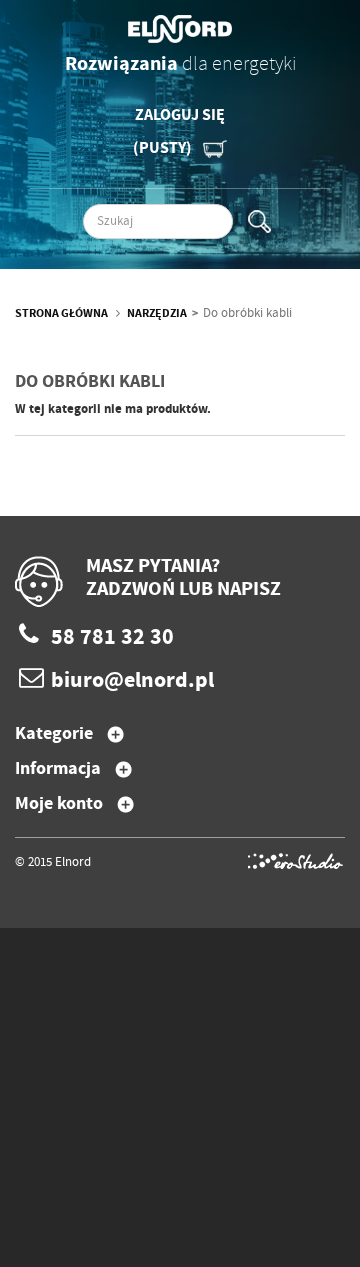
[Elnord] (180, 29)
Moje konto (59, 803)
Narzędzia (157, 313)
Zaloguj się (180, 115)
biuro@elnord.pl (132, 681)
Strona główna (61, 313)
